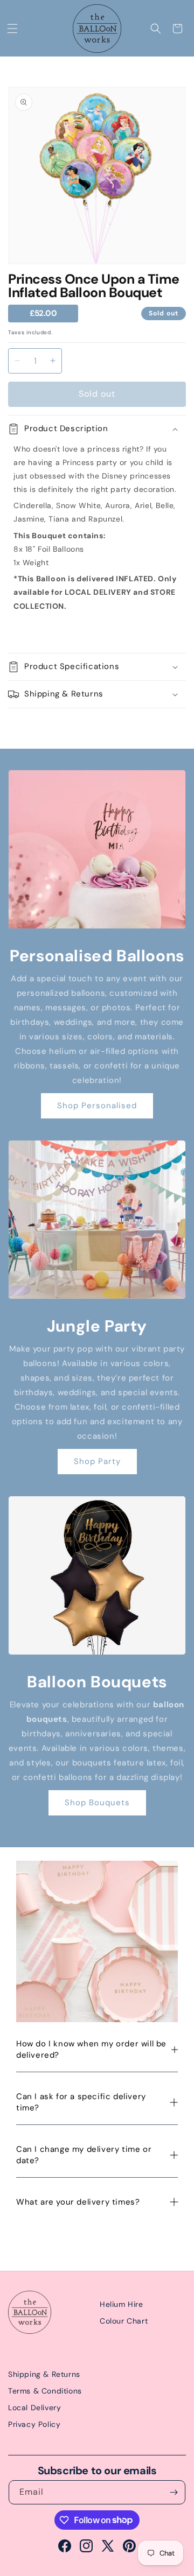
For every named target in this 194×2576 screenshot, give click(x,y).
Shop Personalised (97, 1106)
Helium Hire (122, 2304)
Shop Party (97, 1461)
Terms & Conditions (45, 2391)
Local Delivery (34, 2408)
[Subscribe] (174, 2492)
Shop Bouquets (97, 1803)
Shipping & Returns (44, 2374)
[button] (12, 29)
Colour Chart (124, 2321)
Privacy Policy (34, 2424)
